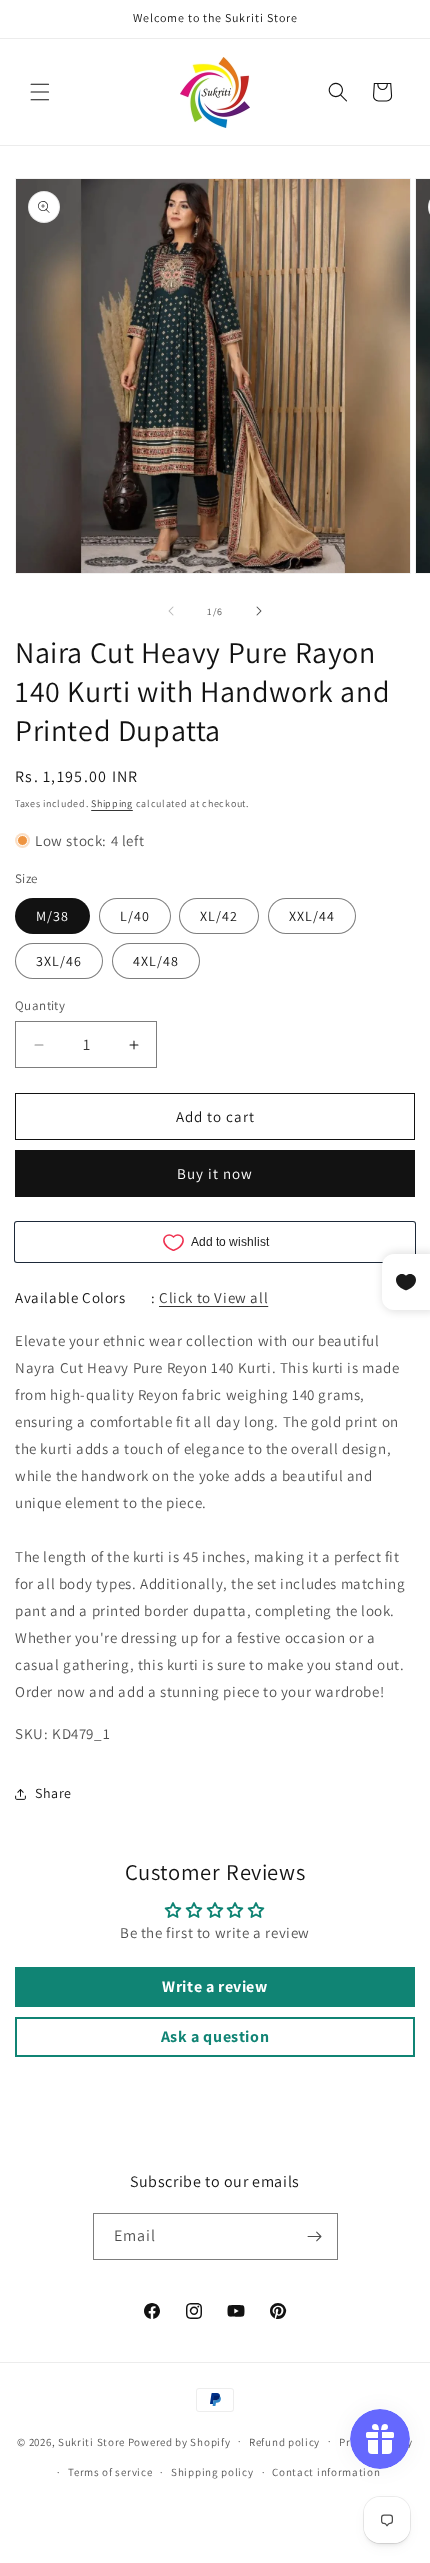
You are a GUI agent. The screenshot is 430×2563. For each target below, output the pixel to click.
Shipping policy (212, 2472)
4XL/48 (156, 961)
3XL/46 (59, 961)
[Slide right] (259, 611)
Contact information (326, 2472)
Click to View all (213, 1297)
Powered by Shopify (179, 2441)
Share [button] (53, 1793)
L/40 (135, 916)
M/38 (52, 916)
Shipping (112, 803)
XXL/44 (312, 916)
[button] (40, 92)
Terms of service (110, 2472)
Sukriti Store (91, 2441)
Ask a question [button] (215, 2036)
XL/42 (219, 916)
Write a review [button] (214, 1986)
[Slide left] (171, 611)
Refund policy (284, 2442)
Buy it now (215, 1173)
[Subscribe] (315, 2236)
